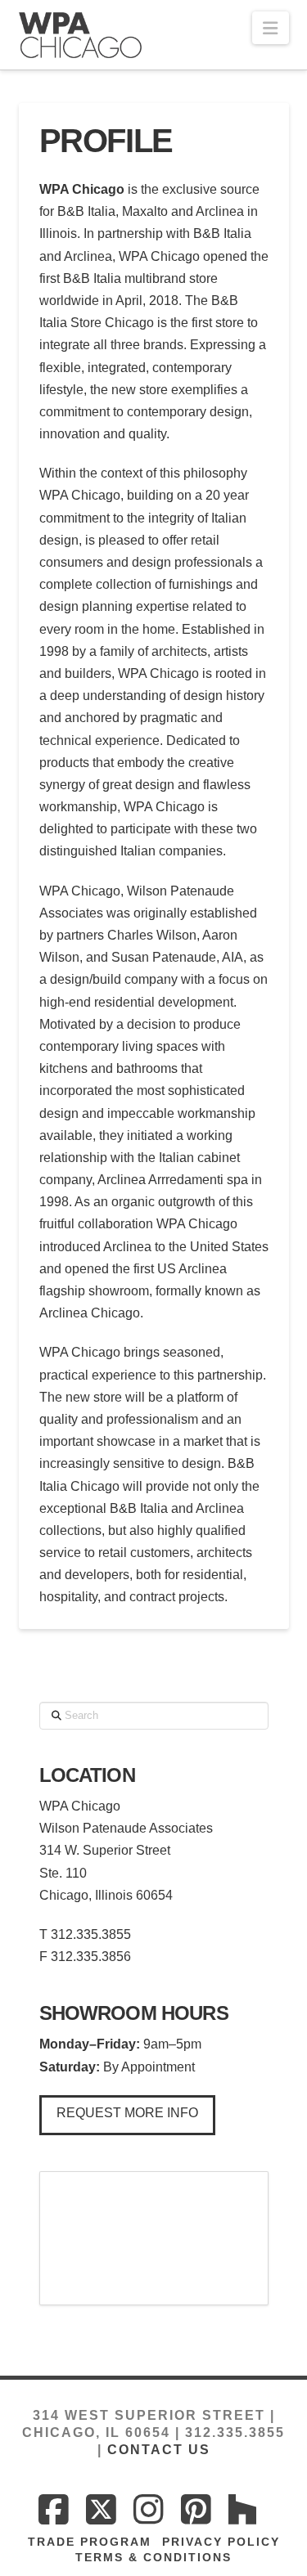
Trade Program (90, 2542)
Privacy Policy (221, 2542)
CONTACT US (159, 2450)
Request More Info (127, 2113)
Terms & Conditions (153, 2557)
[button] (270, 28)
